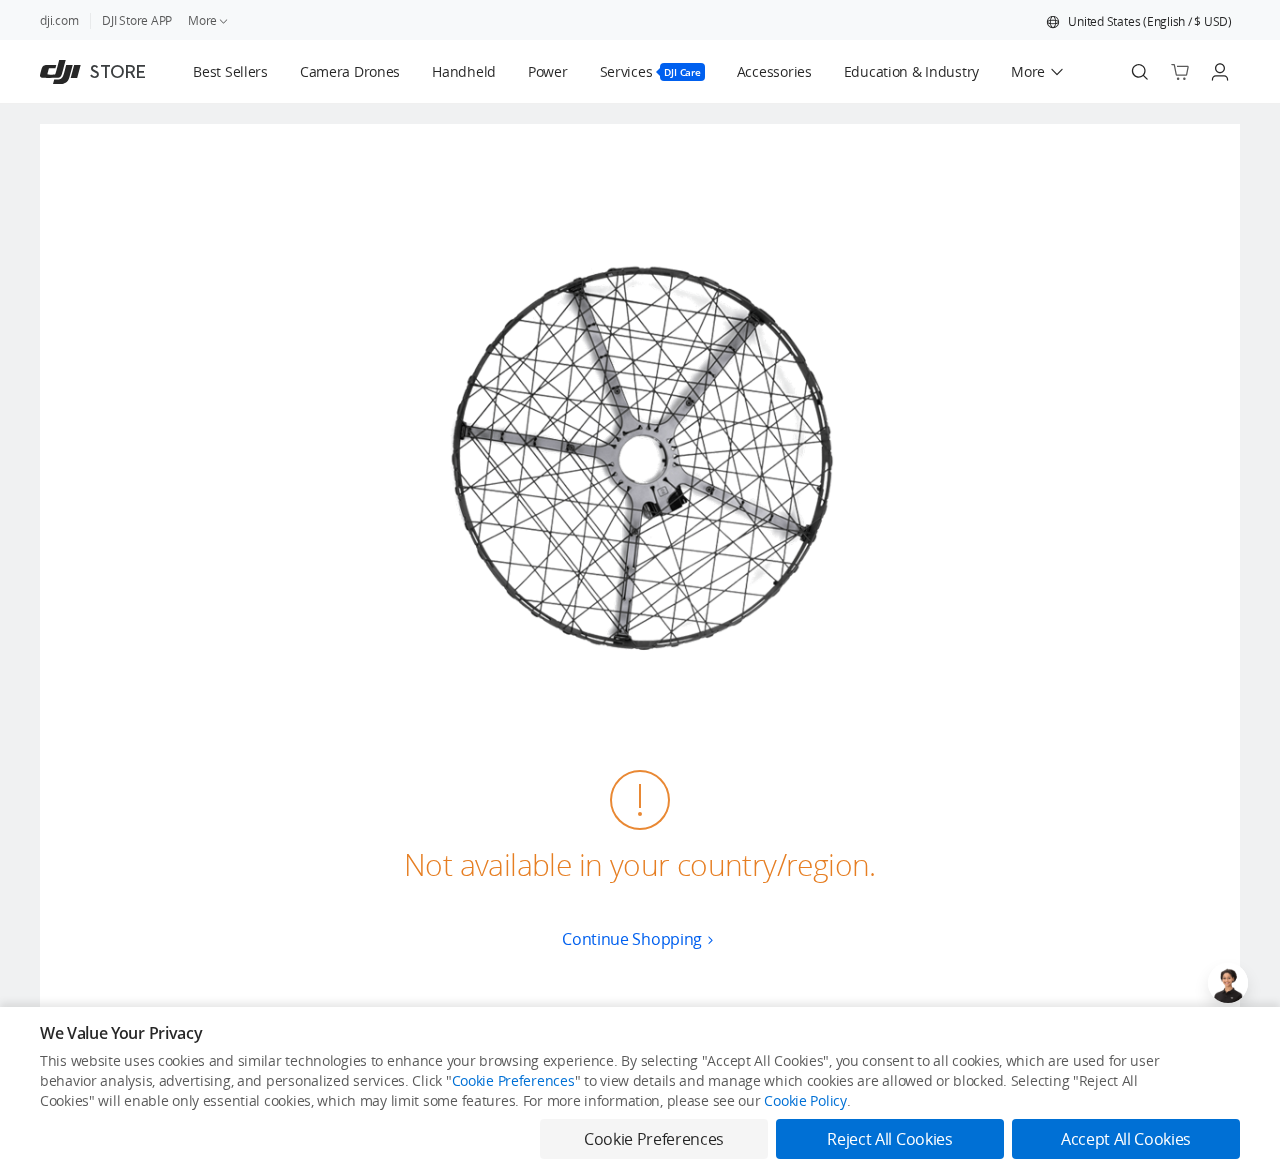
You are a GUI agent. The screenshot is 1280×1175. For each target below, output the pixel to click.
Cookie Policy (805, 1100)
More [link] (202, 20)
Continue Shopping (632, 939)
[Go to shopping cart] (1180, 72)
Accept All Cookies (1126, 1139)
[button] (1139, 22)
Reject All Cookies (889, 1139)
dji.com (59, 20)
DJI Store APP (137, 20)
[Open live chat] (1228, 983)
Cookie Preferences (513, 1080)
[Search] (1140, 72)
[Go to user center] (1220, 72)
